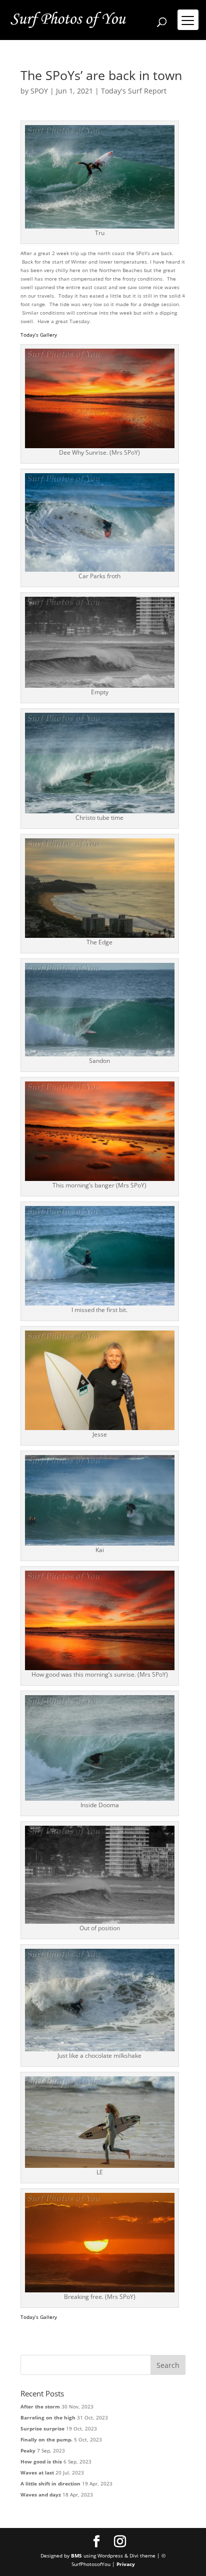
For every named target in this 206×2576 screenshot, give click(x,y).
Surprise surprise (42, 2428)
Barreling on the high (48, 2417)
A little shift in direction (50, 2483)
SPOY (39, 91)
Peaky (28, 2450)
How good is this (41, 2461)
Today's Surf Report (134, 91)
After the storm (40, 2406)
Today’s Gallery (39, 335)
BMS (76, 2555)
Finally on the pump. (46, 2439)
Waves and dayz (41, 2494)
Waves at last (37, 2472)
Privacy (126, 2564)
